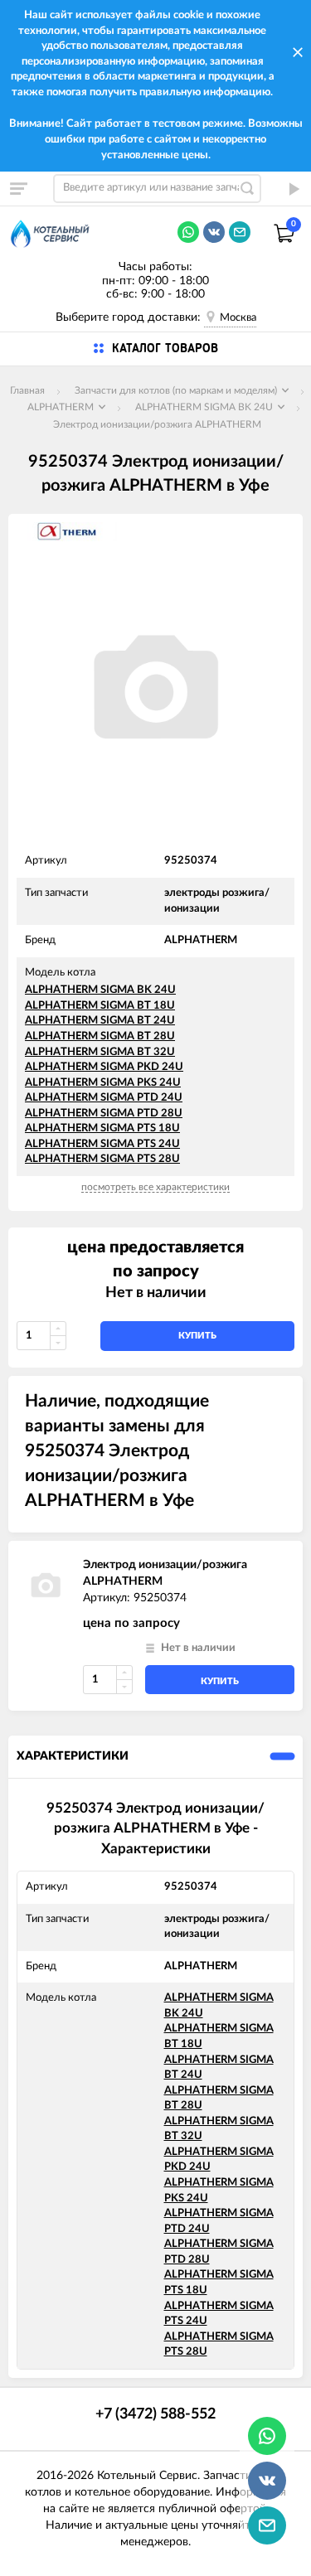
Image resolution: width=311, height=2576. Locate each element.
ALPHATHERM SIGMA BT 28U (100, 1036)
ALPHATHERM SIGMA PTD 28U (104, 1114)
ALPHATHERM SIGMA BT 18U (100, 1006)
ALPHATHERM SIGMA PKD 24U (104, 1067)
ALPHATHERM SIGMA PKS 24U (103, 1083)
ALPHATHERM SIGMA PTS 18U (102, 1128)
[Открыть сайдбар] (18, 188)
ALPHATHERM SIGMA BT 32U (100, 1052)
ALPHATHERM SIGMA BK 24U (100, 990)
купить (197, 1336)
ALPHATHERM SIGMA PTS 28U (102, 1159)
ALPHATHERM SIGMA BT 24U (100, 1021)
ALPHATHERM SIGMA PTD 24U (104, 1098)
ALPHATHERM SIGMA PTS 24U (102, 1144)
